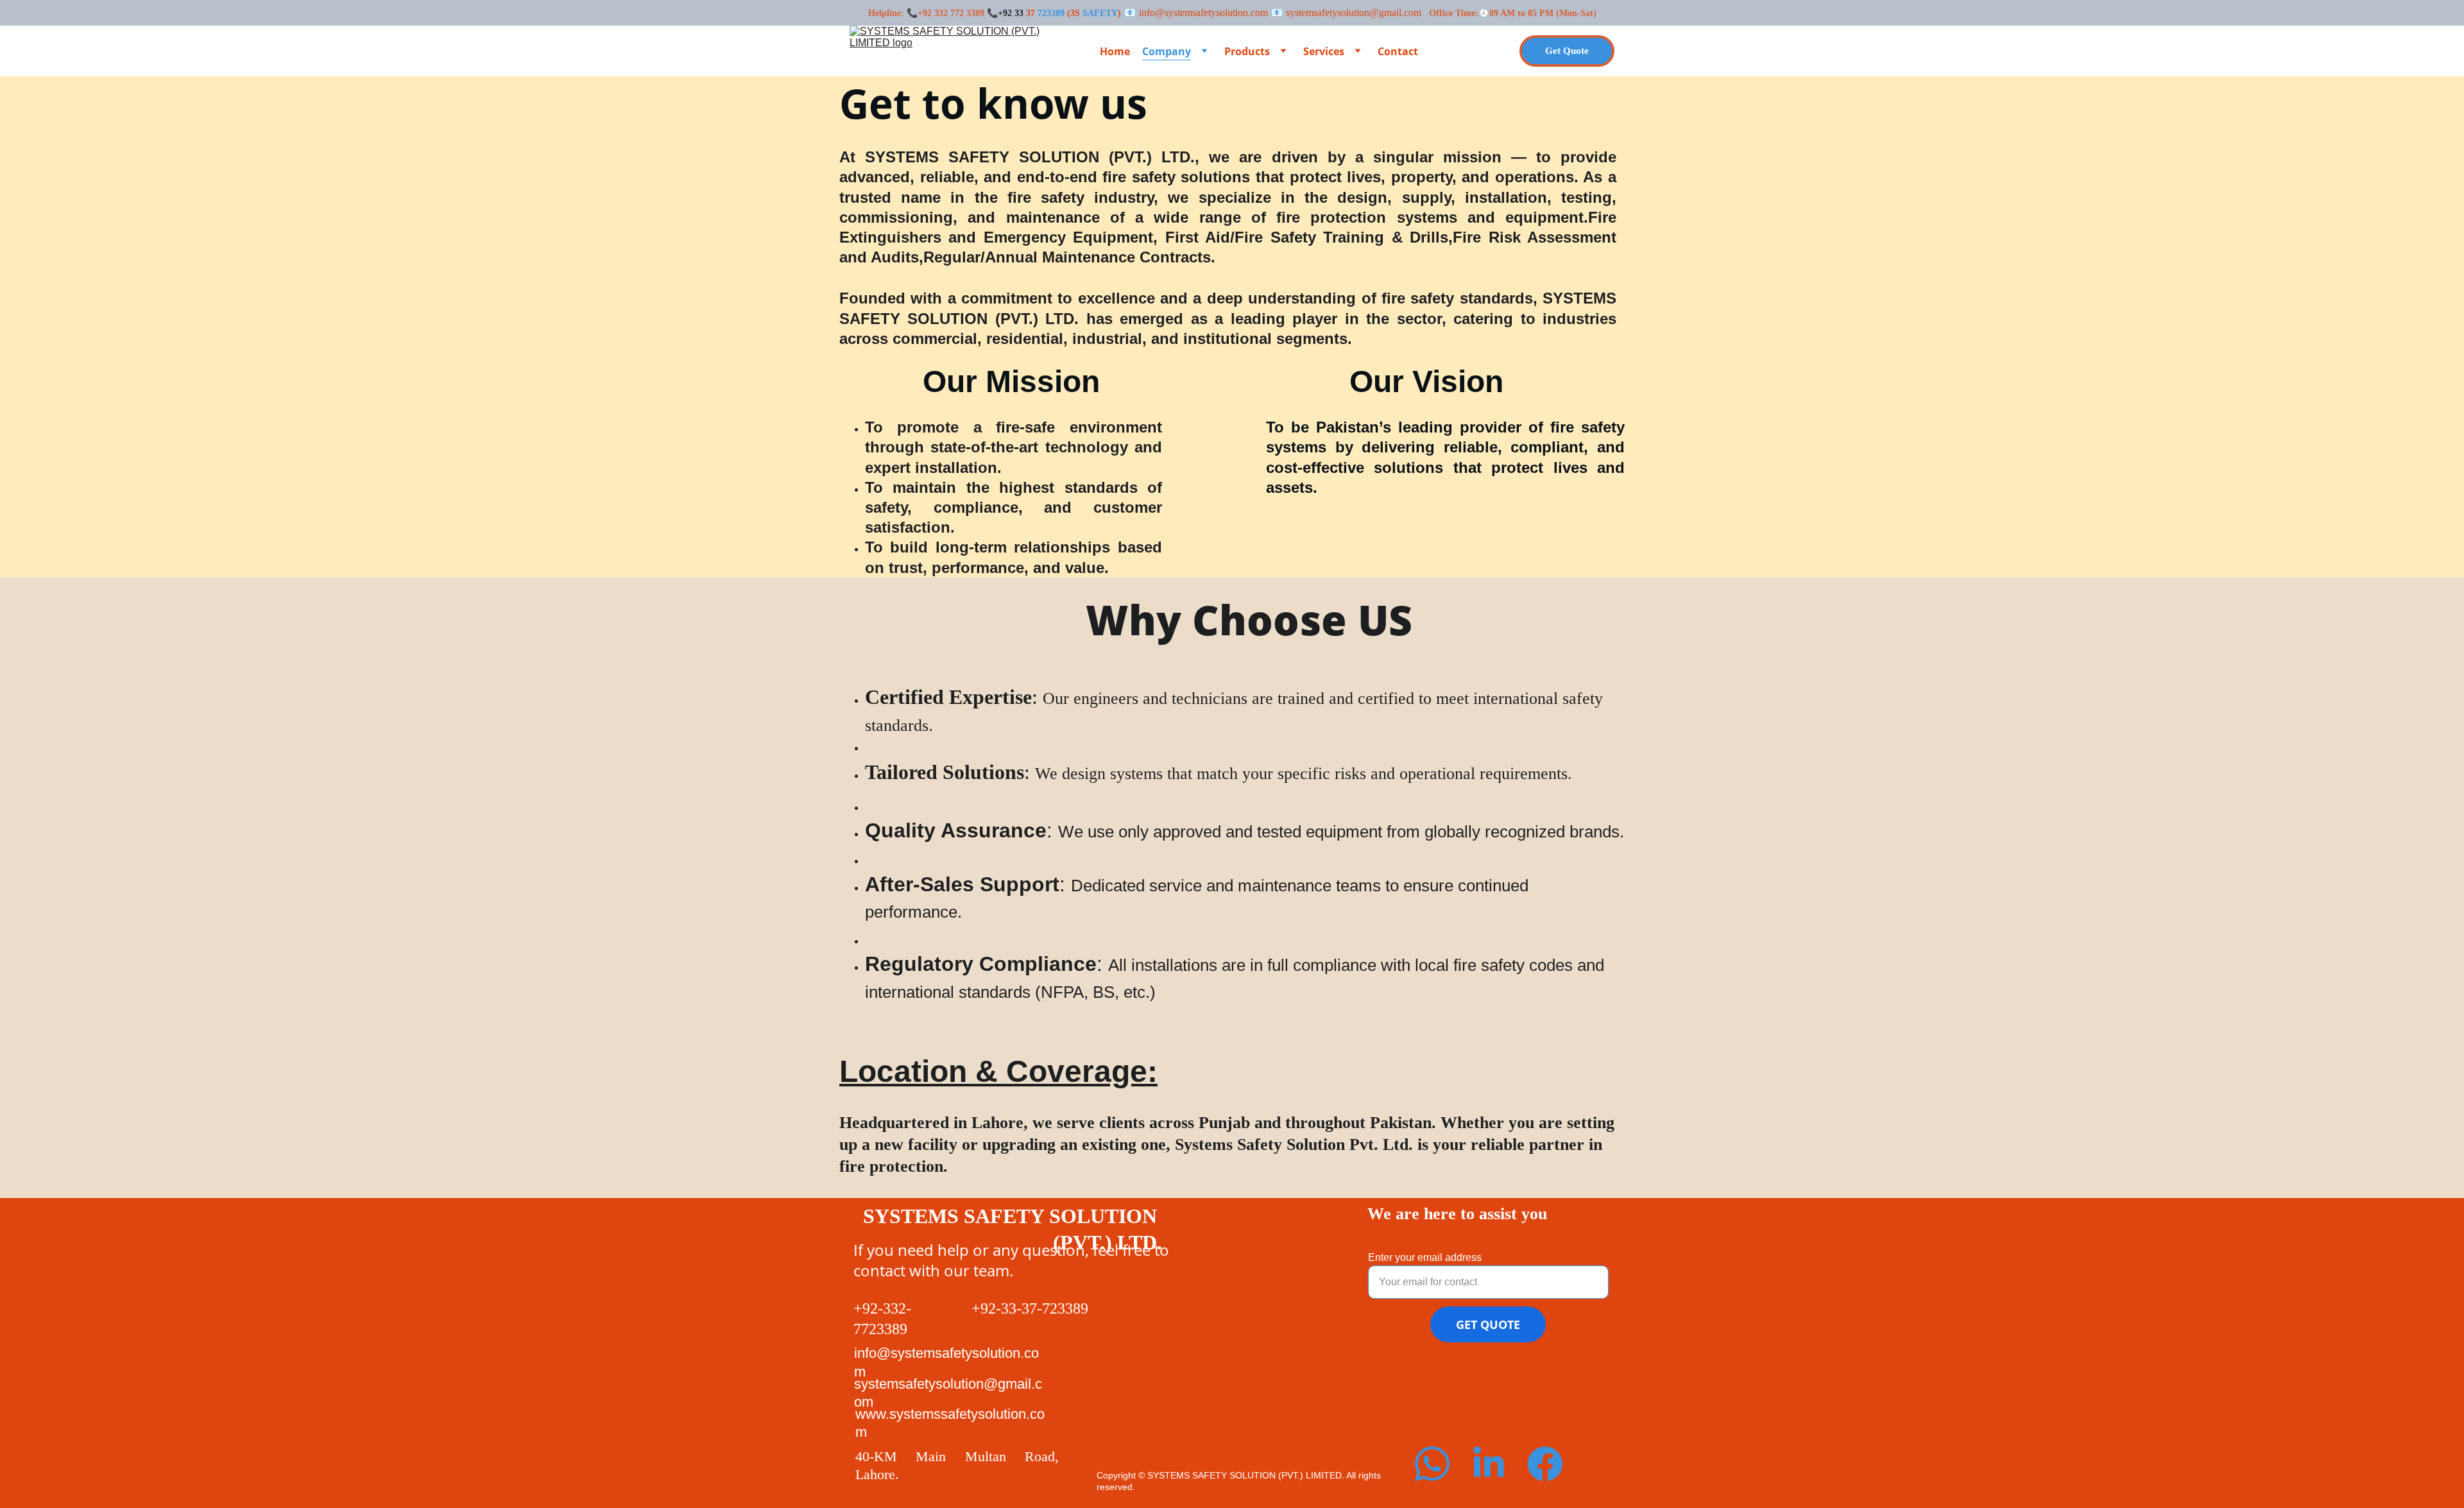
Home (1115, 51)
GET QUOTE (1488, 1324)
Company (1167, 51)
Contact (1398, 51)
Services (1324, 51)
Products (1247, 51)
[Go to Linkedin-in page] (1489, 1464)
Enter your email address (1425, 1257)
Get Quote (1567, 51)
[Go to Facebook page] (1545, 1464)
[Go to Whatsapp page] (1432, 1464)
